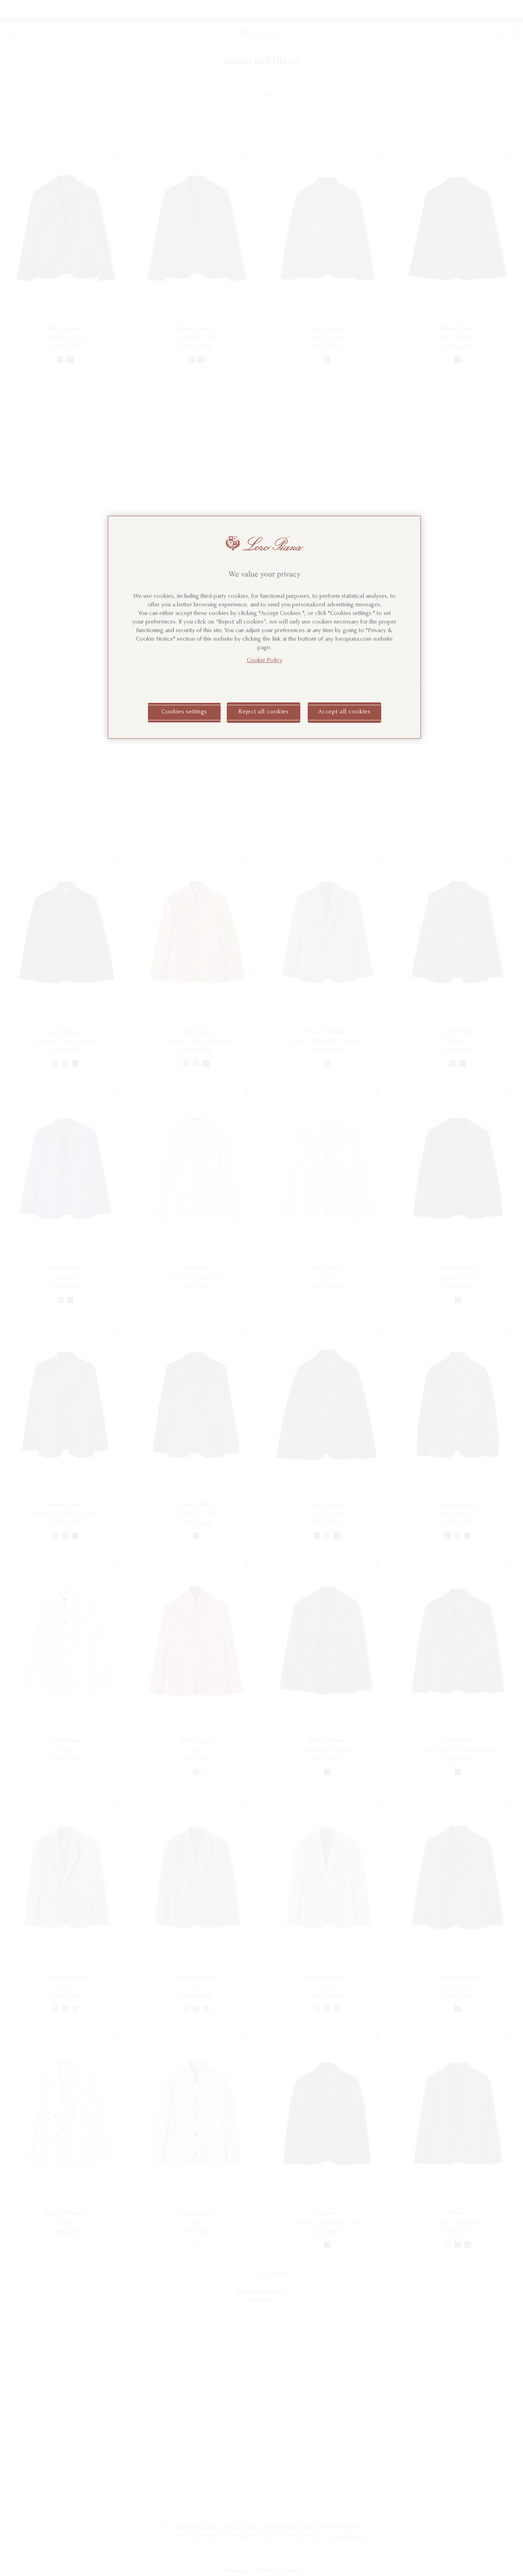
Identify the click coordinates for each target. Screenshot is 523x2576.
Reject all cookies (264, 712)
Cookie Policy (265, 661)
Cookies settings (184, 712)
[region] (264, 627)
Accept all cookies (344, 712)
